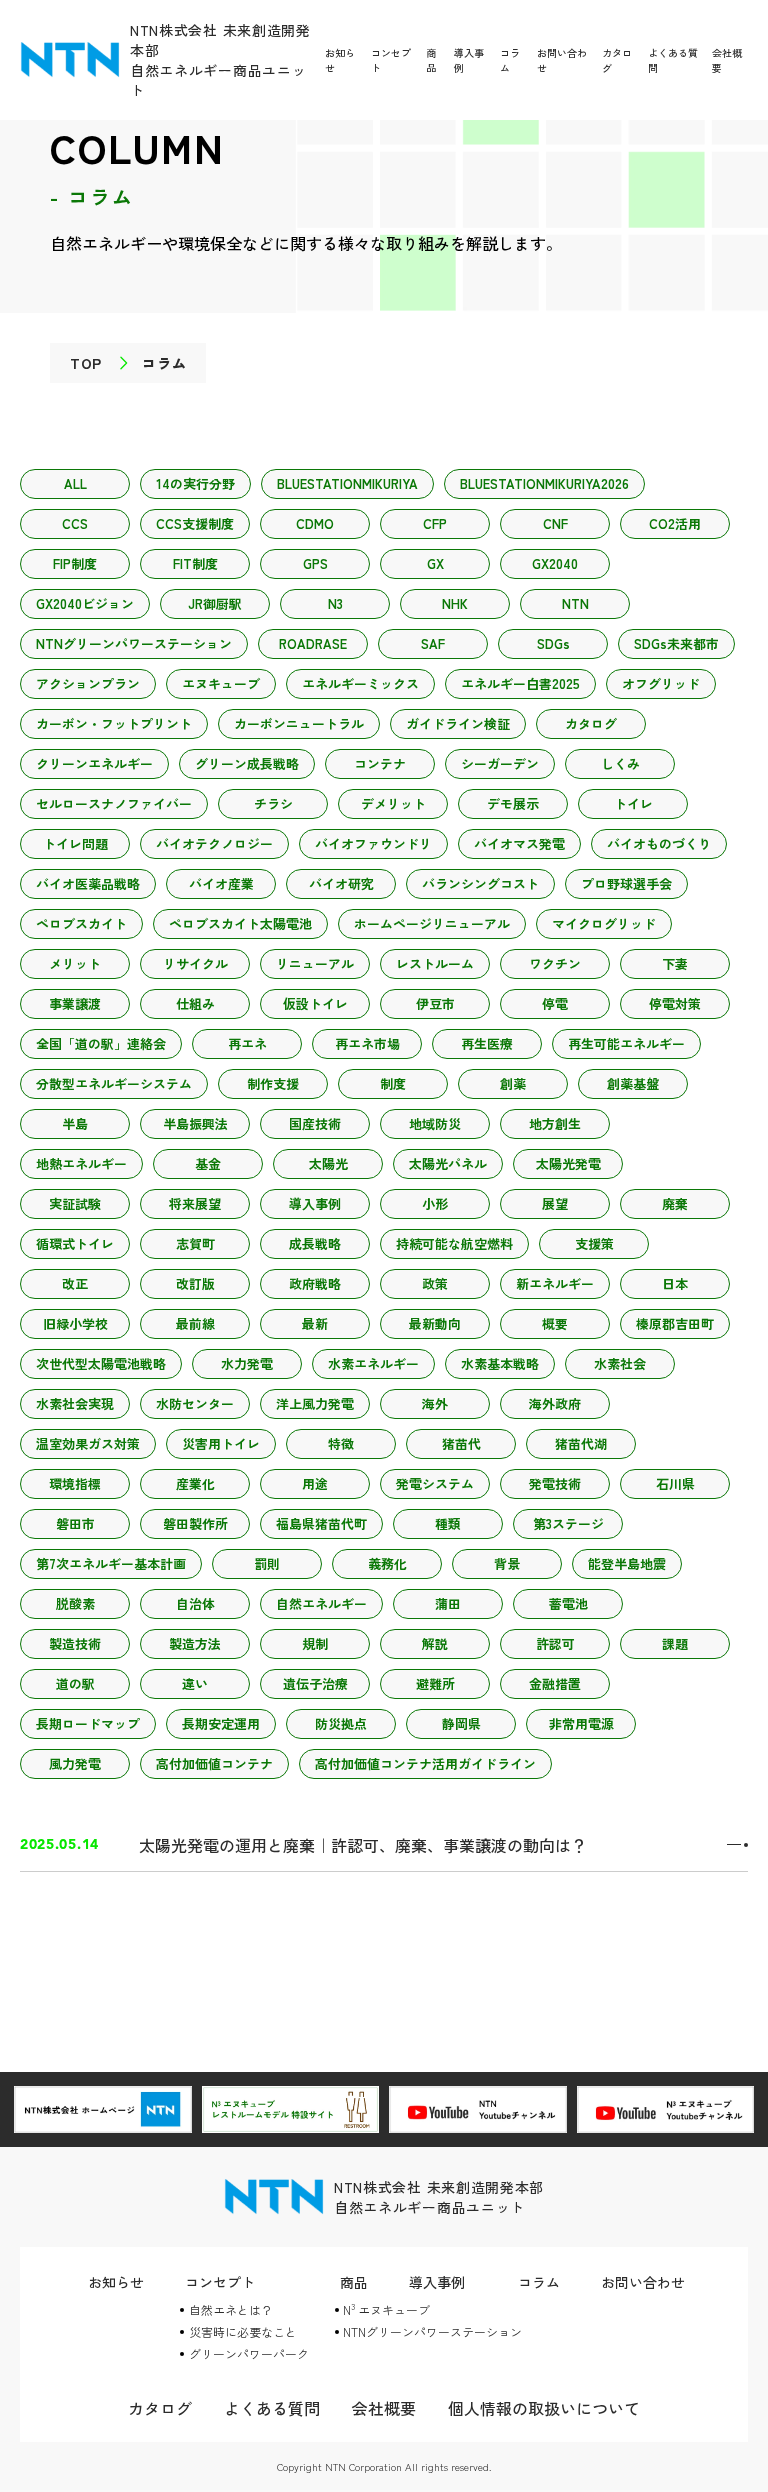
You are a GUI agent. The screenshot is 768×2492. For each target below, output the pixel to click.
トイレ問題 (75, 843)
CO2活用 (675, 523)
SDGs (553, 643)
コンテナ (380, 763)
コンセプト (220, 2282)
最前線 (195, 1323)
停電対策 (675, 1003)
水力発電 (247, 1363)
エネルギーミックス (360, 683)
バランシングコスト (480, 883)
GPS (315, 563)
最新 (315, 1323)
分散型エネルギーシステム (114, 1083)
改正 (75, 1283)
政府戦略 (315, 1283)
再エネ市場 (367, 1043)
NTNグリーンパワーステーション (134, 643)
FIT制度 (195, 563)
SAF (433, 643)
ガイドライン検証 (458, 723)
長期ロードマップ (88, 1723)
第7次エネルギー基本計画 (111, 1563)
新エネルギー (555, 1283)
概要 (555, 1323)
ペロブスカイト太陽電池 (240, 923)
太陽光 (328, 1163)
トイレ (633, 803)
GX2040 (555, 563)
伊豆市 (435, 1003)
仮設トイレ (315, 1003)
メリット (75, 963)
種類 (448, 1523)
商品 (431, 60)
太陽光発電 (568, 1163)
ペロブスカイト (81, 923)
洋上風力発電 (315, 1403)
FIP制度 (75, 563)
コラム (539, 2282)
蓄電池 (568, 1603)
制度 (393, 1083)
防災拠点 (341, 1723)
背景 (507, 1563)
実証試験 (75, 1203)
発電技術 (555, 1483)
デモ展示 (513, 803)
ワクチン (555, 963)
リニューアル (315, 963)
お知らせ (116, 2282)
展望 (555, 1203)
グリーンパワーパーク (249, 2353)
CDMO (315, 523)
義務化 (387, 1563)
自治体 (195, 1603)
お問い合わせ (643, 2282)
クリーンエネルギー (94, 763)
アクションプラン (88, 683)
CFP (435, 523)
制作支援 (273, 1083)
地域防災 (435, 1123)
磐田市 (75, 1523)
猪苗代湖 (581, 1443)
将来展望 (195, 1203)
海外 (435, 1403)
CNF (555, 523)
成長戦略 (315, 1243)
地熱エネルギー (81, 1163)
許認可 (555, 1643)
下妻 (675, 963)
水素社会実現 (75, 1403)
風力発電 (75, 1763)
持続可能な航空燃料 (454, 1243)
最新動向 (435, 1323)
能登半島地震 (627, 1563)
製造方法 (195, 1643)
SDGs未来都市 (676, 643)
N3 (335, 603)
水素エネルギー (373, 1363)
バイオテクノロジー (214, 843)
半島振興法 (195, 1123)
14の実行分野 (195, 483)
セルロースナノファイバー (114, 803)
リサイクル (195, 963)
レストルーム (435, 963)
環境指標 (75, 1483)
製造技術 (75, 1643)
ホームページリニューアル (432, 923)
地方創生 (555, 1123)
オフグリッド (661, 683)
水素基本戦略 (500, 1363)
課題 (675, 1643)
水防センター (195, 1403)
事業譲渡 (75, 1003)
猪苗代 (461, 1443)
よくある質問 (272, 2408)
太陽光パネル (448, 1163)
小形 (435, 1203)
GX (435, 563)
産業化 (195, 1483)
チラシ (273, 803)
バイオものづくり (659, 843)
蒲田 (448, 1603)
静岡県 (461, 1723)
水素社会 (620, 1363)
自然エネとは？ (231, 2309)
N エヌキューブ (386, 2309)
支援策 (594, 1243)
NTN (575, 603)
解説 (435, 1643)
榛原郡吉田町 (675, 1323)
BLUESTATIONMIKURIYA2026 (544, 483)
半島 (75, 1123)
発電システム (435, 1483)
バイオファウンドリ (373, 843)
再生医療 (487, 1043)
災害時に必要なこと (243, 2331)
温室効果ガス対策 (88, 1443)
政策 (435, 1283)
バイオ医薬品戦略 (88, 883)
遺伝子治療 (315, 1683)
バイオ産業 (221, 883)
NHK (455, 603)
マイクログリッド (604, 923)
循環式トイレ (75, 1243)
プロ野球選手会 (626, 883)
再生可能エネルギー (626, 1043)
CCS (75, 523)
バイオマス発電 (519, 843)
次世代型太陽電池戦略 (101, 1363)
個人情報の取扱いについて (544, 2408)
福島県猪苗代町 (321, 1523)
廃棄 (675, 1203)
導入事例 (315, 1203)
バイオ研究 (341, 883)
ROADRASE (313, 643)
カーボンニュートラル (299, 723)
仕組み (195, 1003)
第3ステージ (568, 1523)
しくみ (620, 763)
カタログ (591, 723)
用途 (315, 1483)
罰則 (267, 1563)
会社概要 (384, 2408)
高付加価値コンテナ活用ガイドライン (425, 1763)
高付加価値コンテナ (214, 1763)
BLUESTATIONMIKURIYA (347, 483)
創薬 (513, 1083)
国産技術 (315, 1123)
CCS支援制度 (195, 523)
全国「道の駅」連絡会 (101, 1043)
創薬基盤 (633, 1083)
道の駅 (75, 1683)
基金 (208, 1163)
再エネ (247, 1043)
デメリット (393, 803)
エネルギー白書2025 (520, 683)
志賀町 (195, 1243)
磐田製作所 (195, 1523)
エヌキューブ (221, 683)
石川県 (675, 1483)
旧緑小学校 (75, 1323)
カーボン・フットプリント (114, 723)
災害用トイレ (221, 1443)
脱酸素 (75, 1603)
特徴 (341, 1443)
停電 (555, 1003)
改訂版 (195, 1283)
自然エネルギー (321, 1603)
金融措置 (555, 1683)
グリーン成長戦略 (247, 763)
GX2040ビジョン (85, 603)
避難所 (435, 1683)
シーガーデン (500, 763)
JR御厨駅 (215, 603)
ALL (75, 483)
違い (195, 1683)
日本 (675, 1283)
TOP (86, 363)
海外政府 (555, 1403)
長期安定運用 (221, 1723)
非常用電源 (581, 1723)
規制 (315, 1643)
